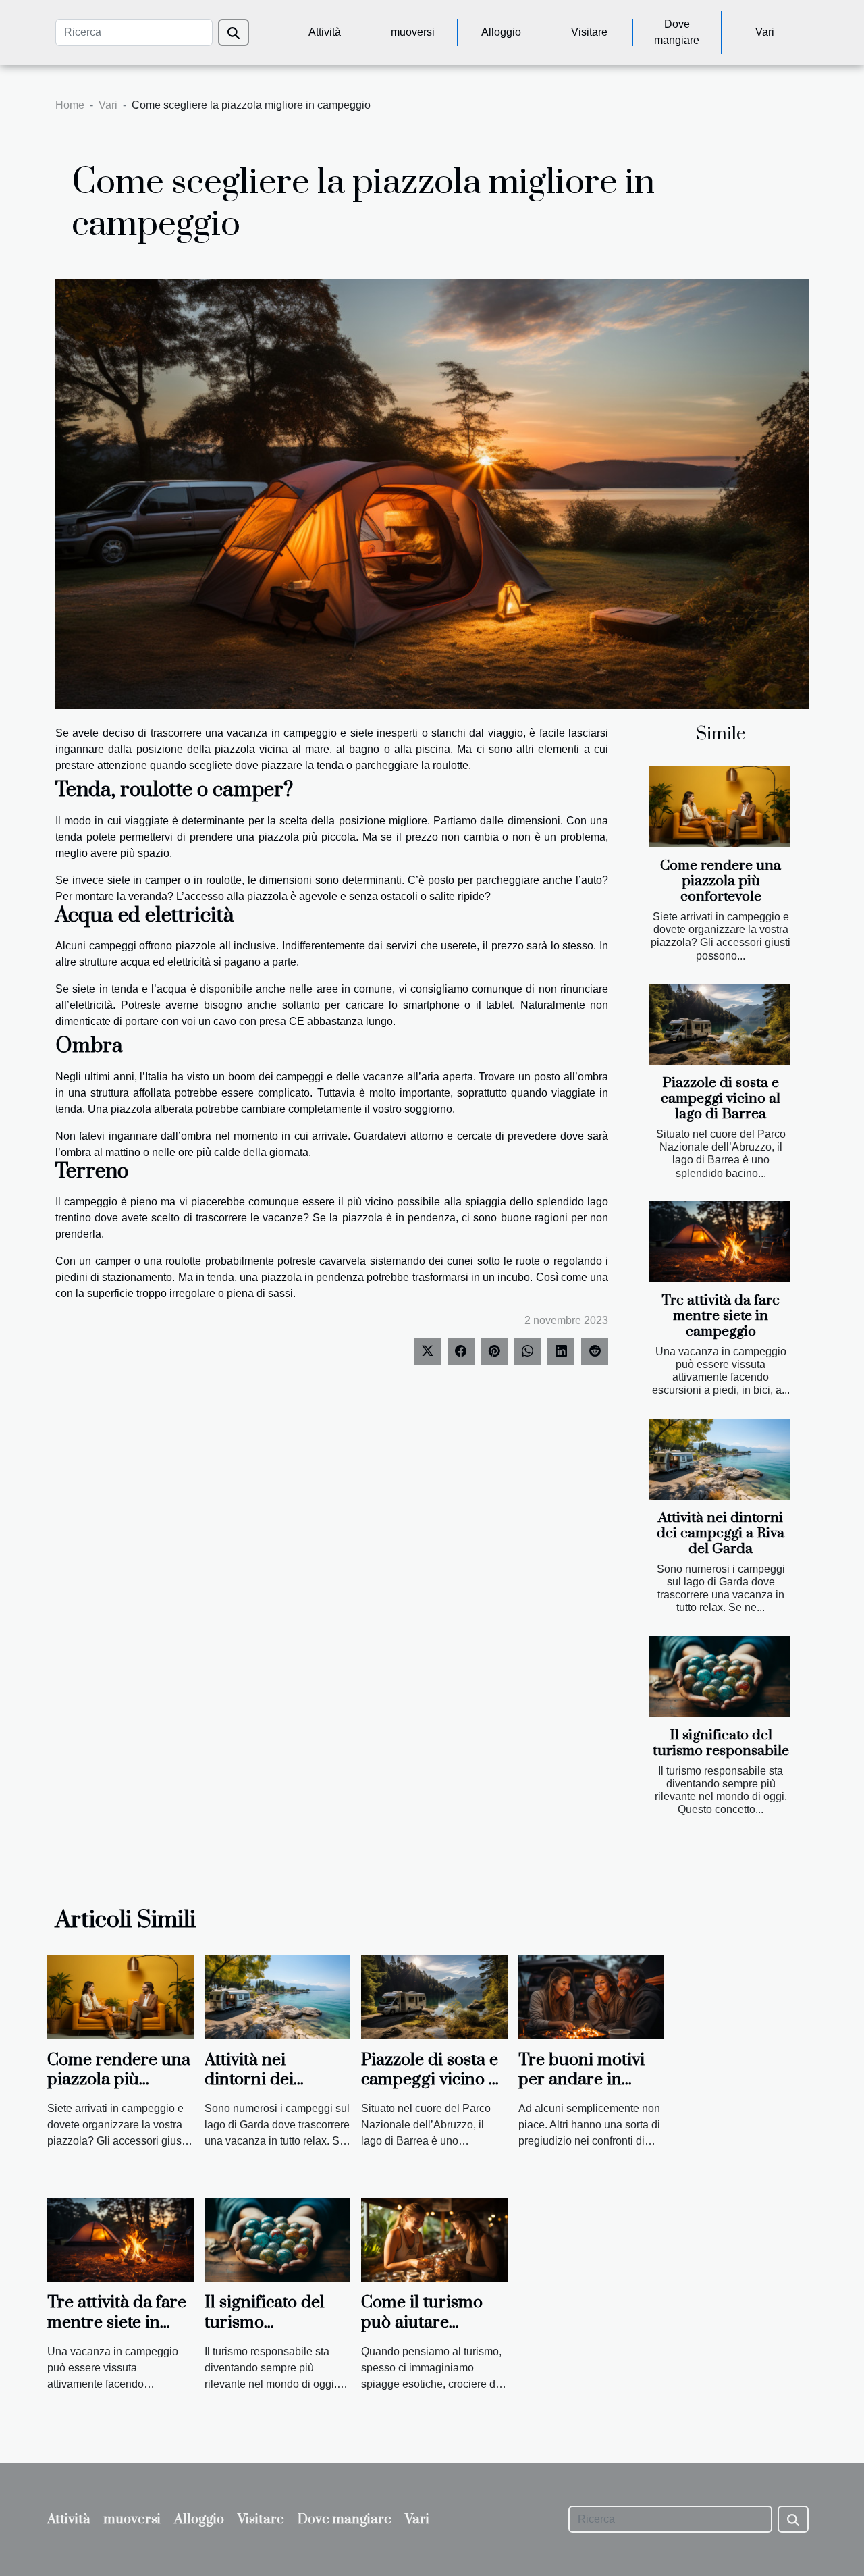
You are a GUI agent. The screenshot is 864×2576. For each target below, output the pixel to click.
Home (70, 105)
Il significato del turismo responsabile (721, 1743)
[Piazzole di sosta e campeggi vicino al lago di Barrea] (720, 1024)
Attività (325, 32)
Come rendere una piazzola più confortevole (721, 881)
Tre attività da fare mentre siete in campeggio (721, 1316)
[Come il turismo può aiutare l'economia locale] (434, 2239)
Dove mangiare (677, 32)
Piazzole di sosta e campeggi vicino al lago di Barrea (721, 1099)
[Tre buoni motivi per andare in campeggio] (592, 1996)
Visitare (589, 32)
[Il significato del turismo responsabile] (720, 1677)
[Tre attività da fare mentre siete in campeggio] (720, 1242)
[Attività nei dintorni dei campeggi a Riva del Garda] (720, 1459)
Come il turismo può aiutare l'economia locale (426, 2322)
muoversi (413, 32)
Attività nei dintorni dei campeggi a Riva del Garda (721, 1533)
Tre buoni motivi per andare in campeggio (582, 2080)
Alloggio (501, 32)
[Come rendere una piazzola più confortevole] (720, 807)
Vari (765, 32)
